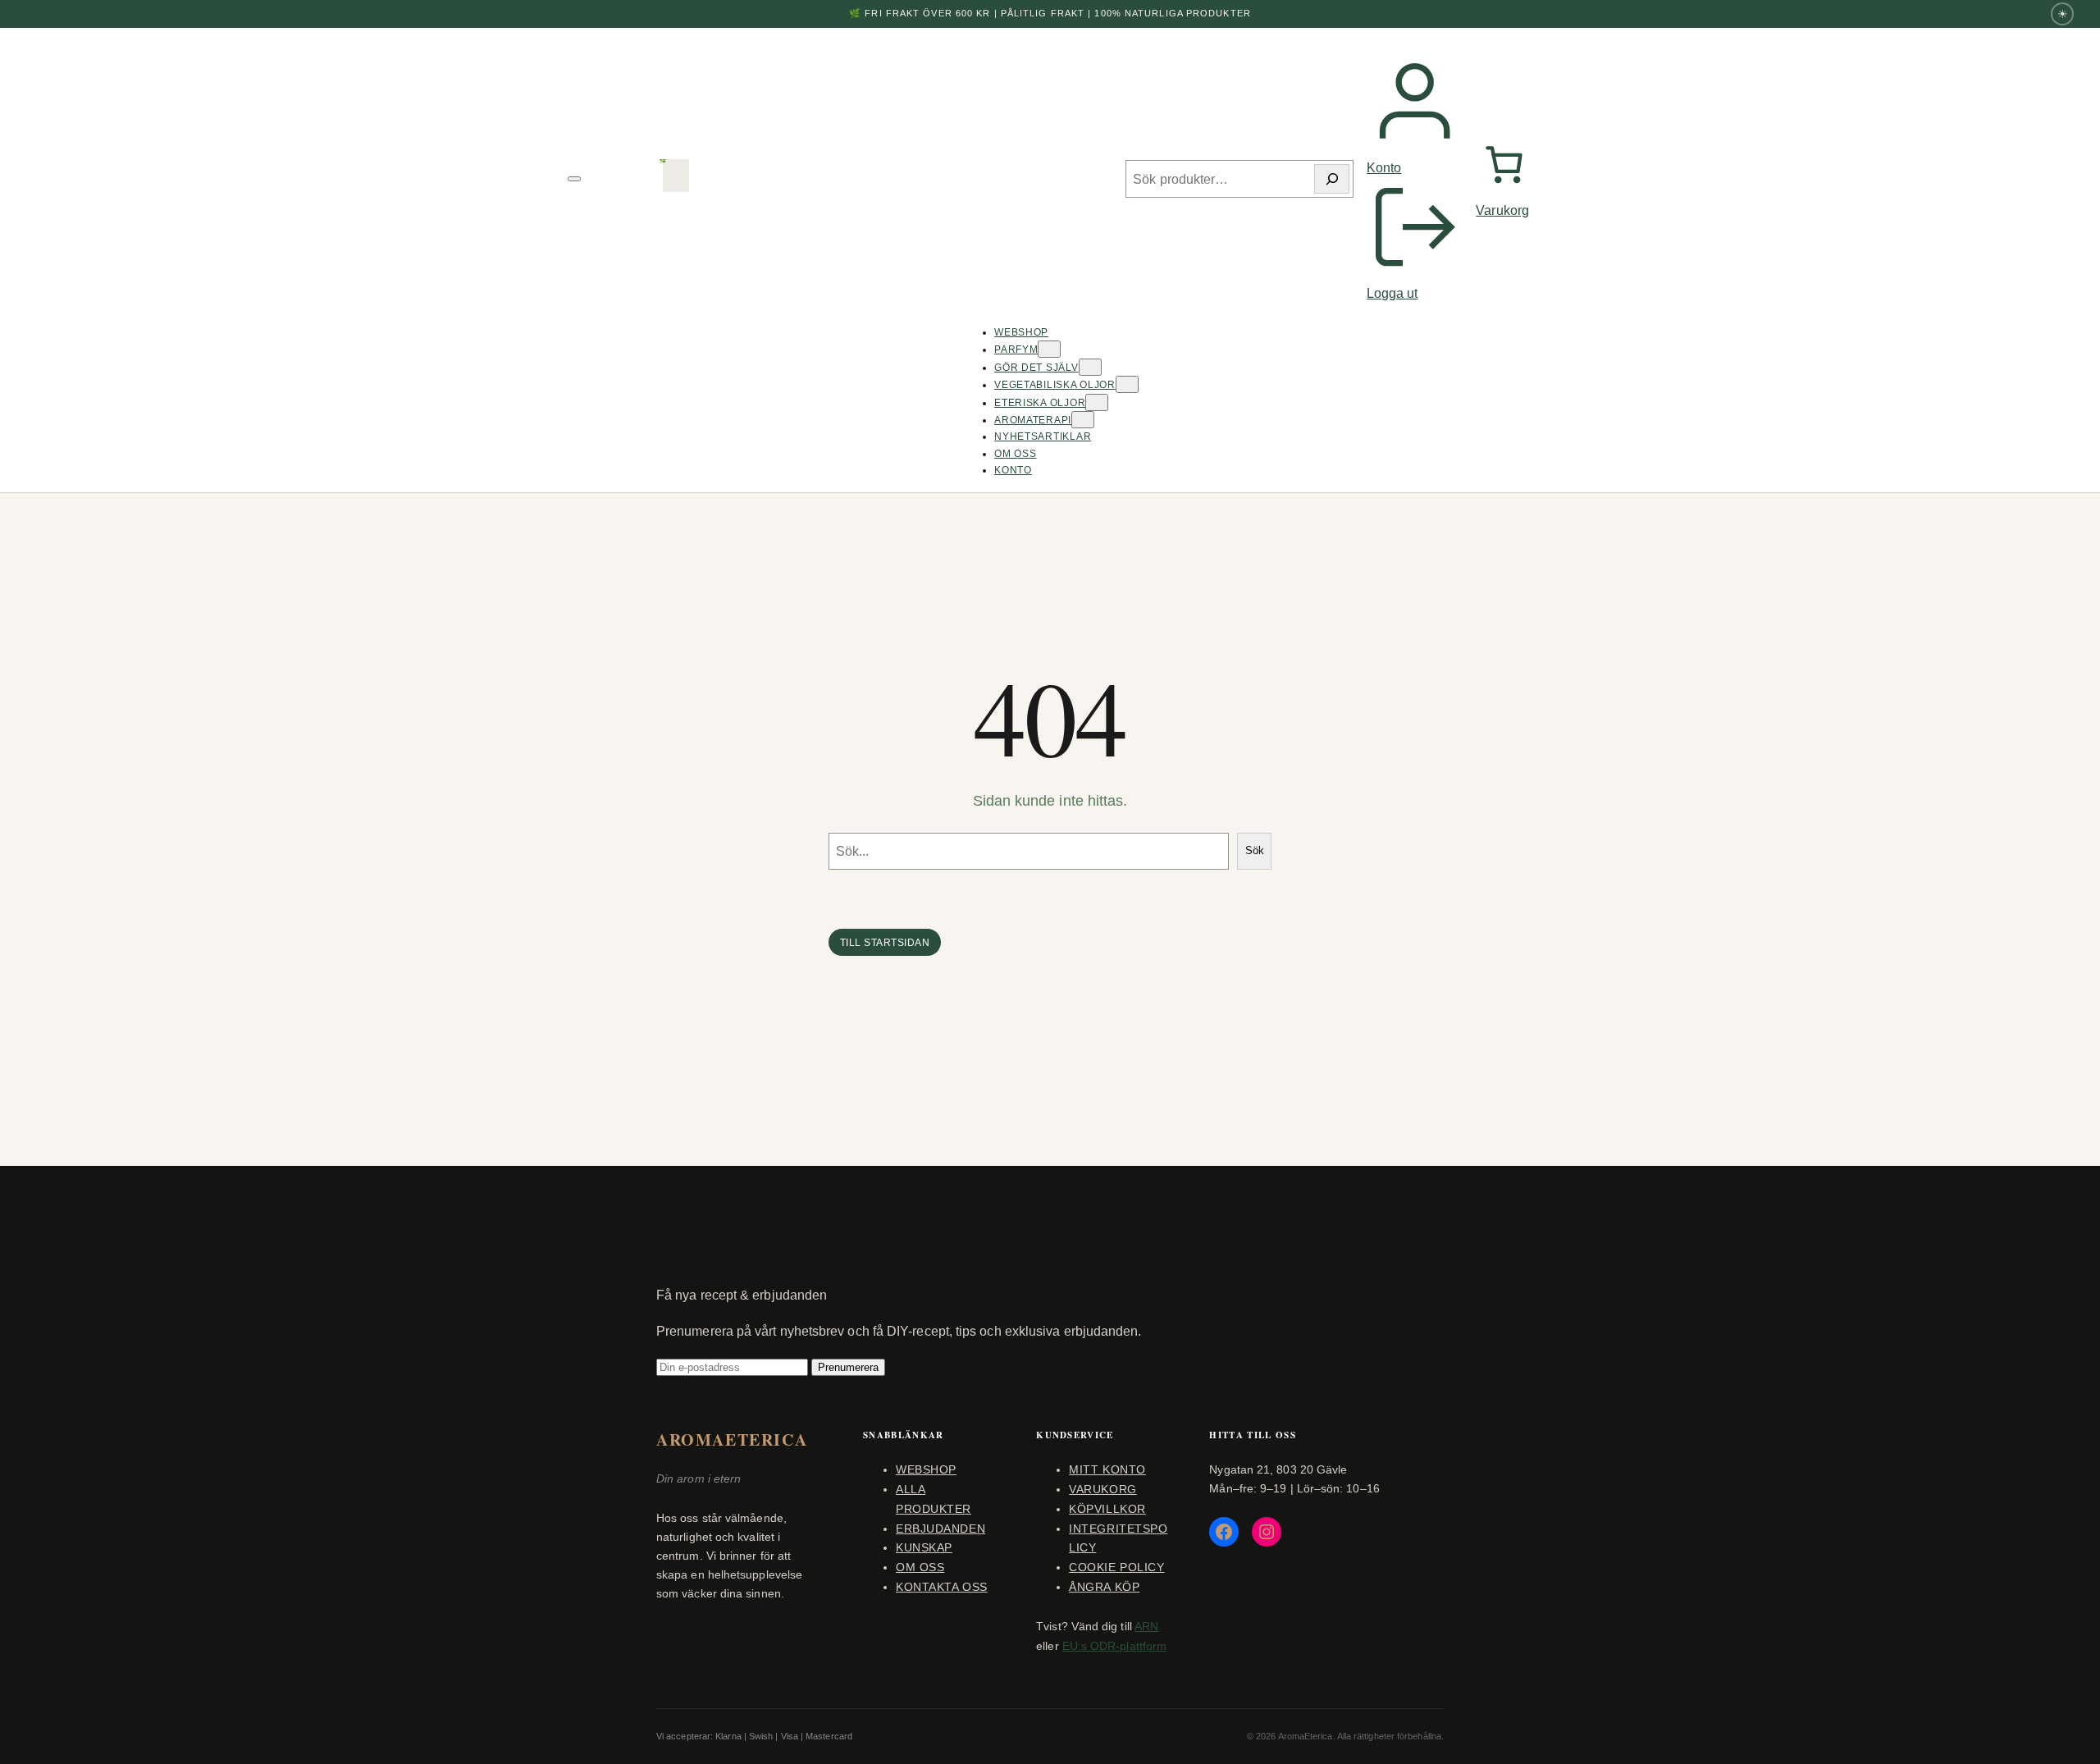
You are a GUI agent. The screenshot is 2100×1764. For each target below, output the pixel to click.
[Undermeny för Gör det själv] (1090, 367)
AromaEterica (732, 1440)
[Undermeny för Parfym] (1049, 349)
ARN (1146, 1626)
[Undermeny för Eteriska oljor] (1097, 402)
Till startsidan (885, 943)
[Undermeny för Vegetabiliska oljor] (1127, 384)
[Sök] (1332, 179)
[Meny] (574, 179)
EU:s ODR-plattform (1114, 1646)
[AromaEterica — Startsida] (676, 179)
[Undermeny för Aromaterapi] (1083, 420)
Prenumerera (848, 1367)
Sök (1255, 850)
